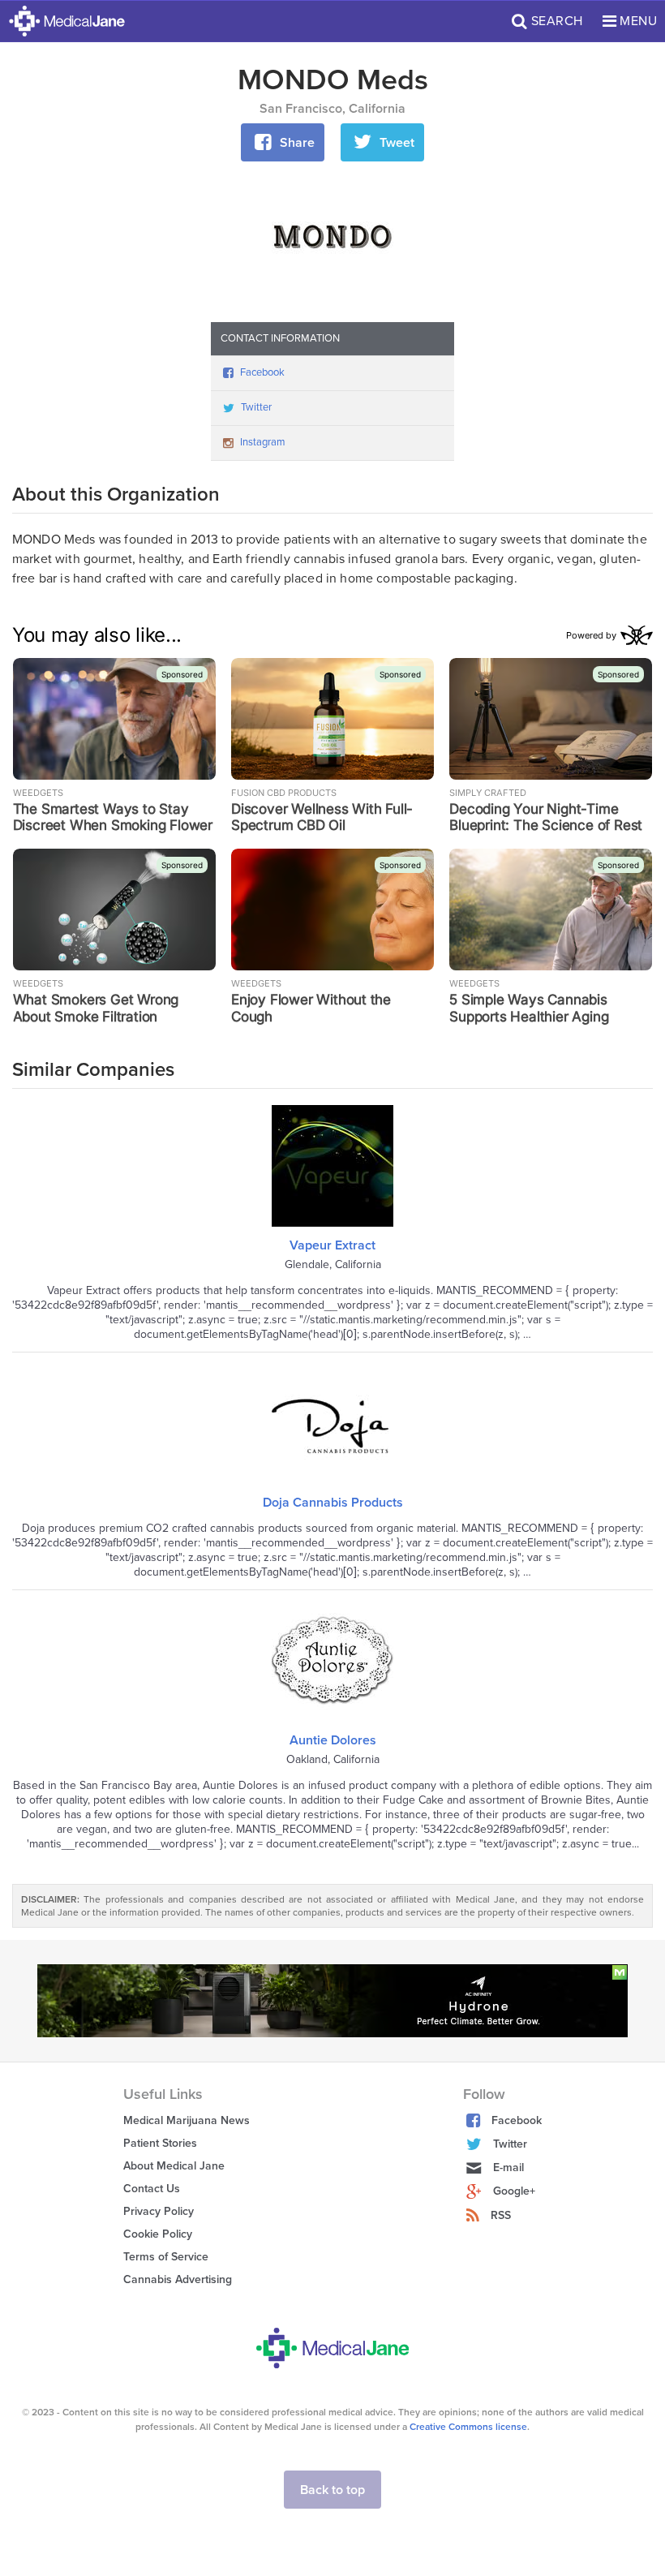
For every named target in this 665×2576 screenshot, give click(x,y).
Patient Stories (160, 2143)
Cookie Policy (158, 2234)
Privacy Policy (159, 2211)
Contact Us (152, 2189)
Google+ (514, 2191)
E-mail (508, 2167)
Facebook (262, 372)
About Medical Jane (174, 2166)
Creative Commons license (468, 2427)
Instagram (263, 442)
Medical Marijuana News (187, 2120)
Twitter (256, 407)
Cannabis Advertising (178, 2279)
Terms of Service (166, 2257)
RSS (501, 2215)
